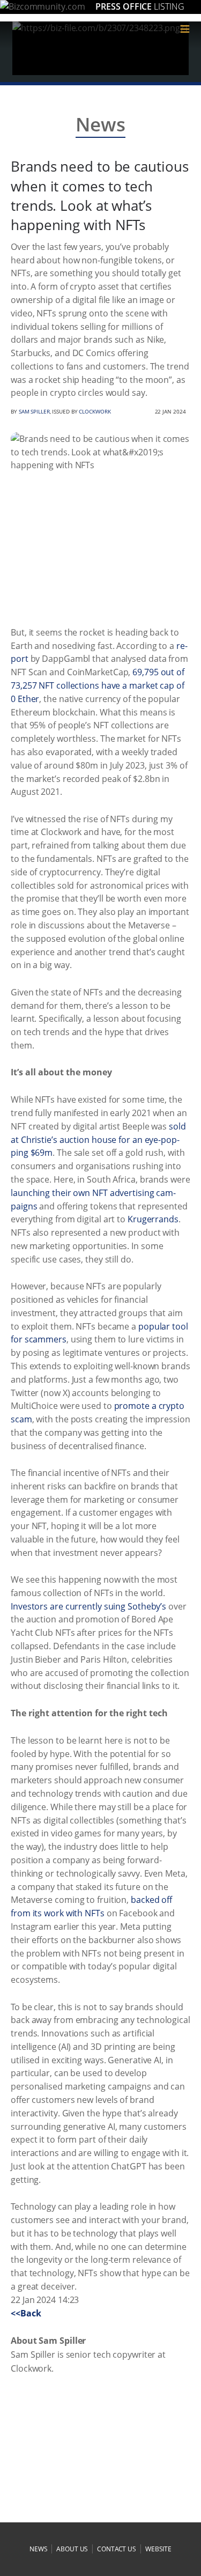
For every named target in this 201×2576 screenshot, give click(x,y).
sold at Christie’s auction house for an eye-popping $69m (98, 1140)
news (39, 2549)
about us (72, 2549)
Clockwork (95, 411)
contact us (117, 2549)
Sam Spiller (34, 411)
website (158, 2549)
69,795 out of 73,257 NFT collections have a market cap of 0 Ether (98, 685)
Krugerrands (153, 1219)
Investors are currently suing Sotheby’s (88, 1606)
